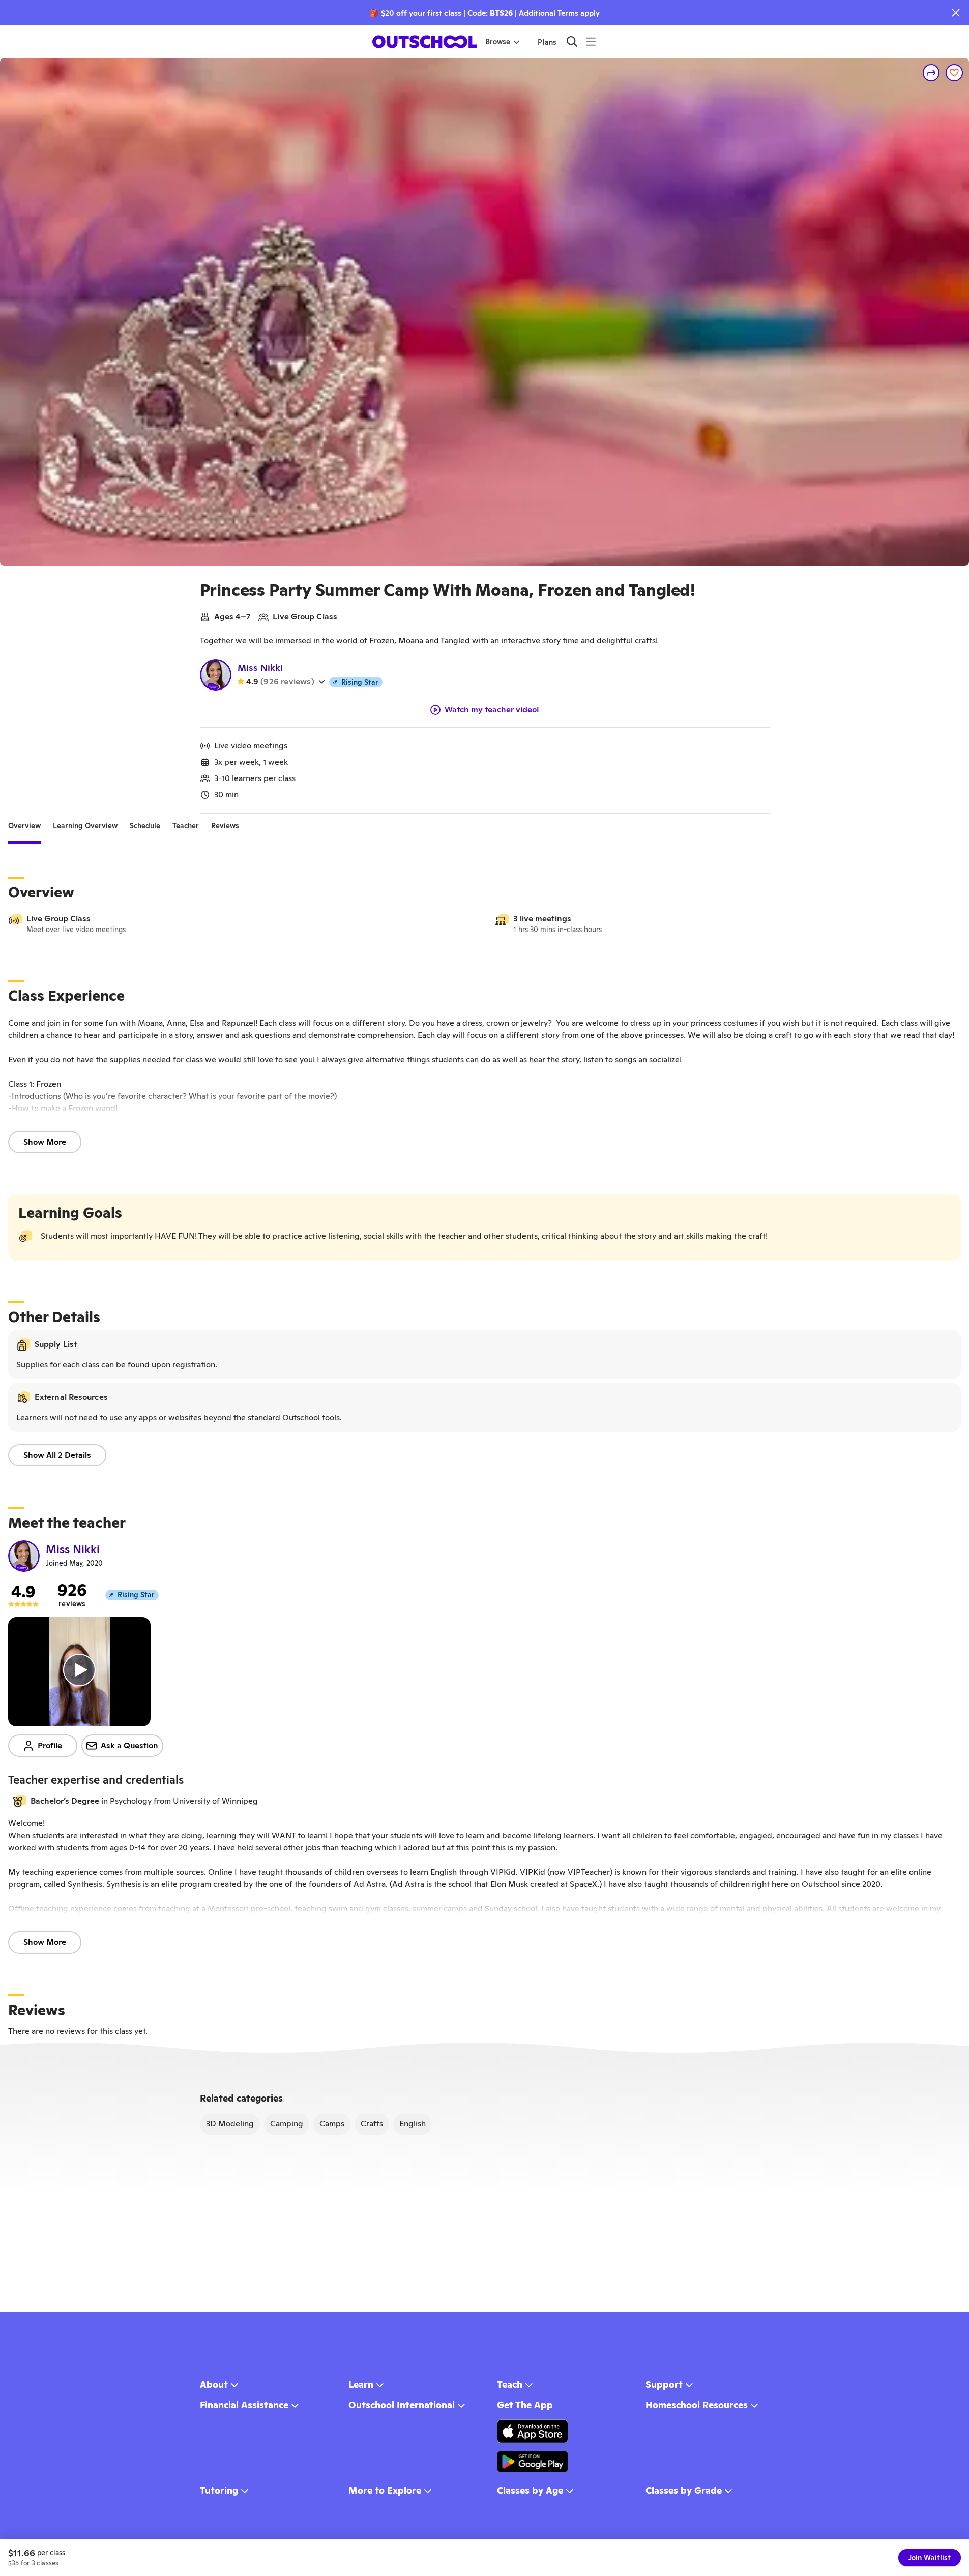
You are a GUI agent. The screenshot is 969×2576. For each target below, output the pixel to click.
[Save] (954, 73)
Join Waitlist (930, 2558)
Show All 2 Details (57, 1455)
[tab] (24, 826)
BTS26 (501, 13)
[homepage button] (425, 42)
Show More (45, 1142)
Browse (498, 42)
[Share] (931, 73)
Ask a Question (129, 1745)
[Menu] (591, 41)
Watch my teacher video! (492, 710)
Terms (568, 13)
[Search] (572, 41)
